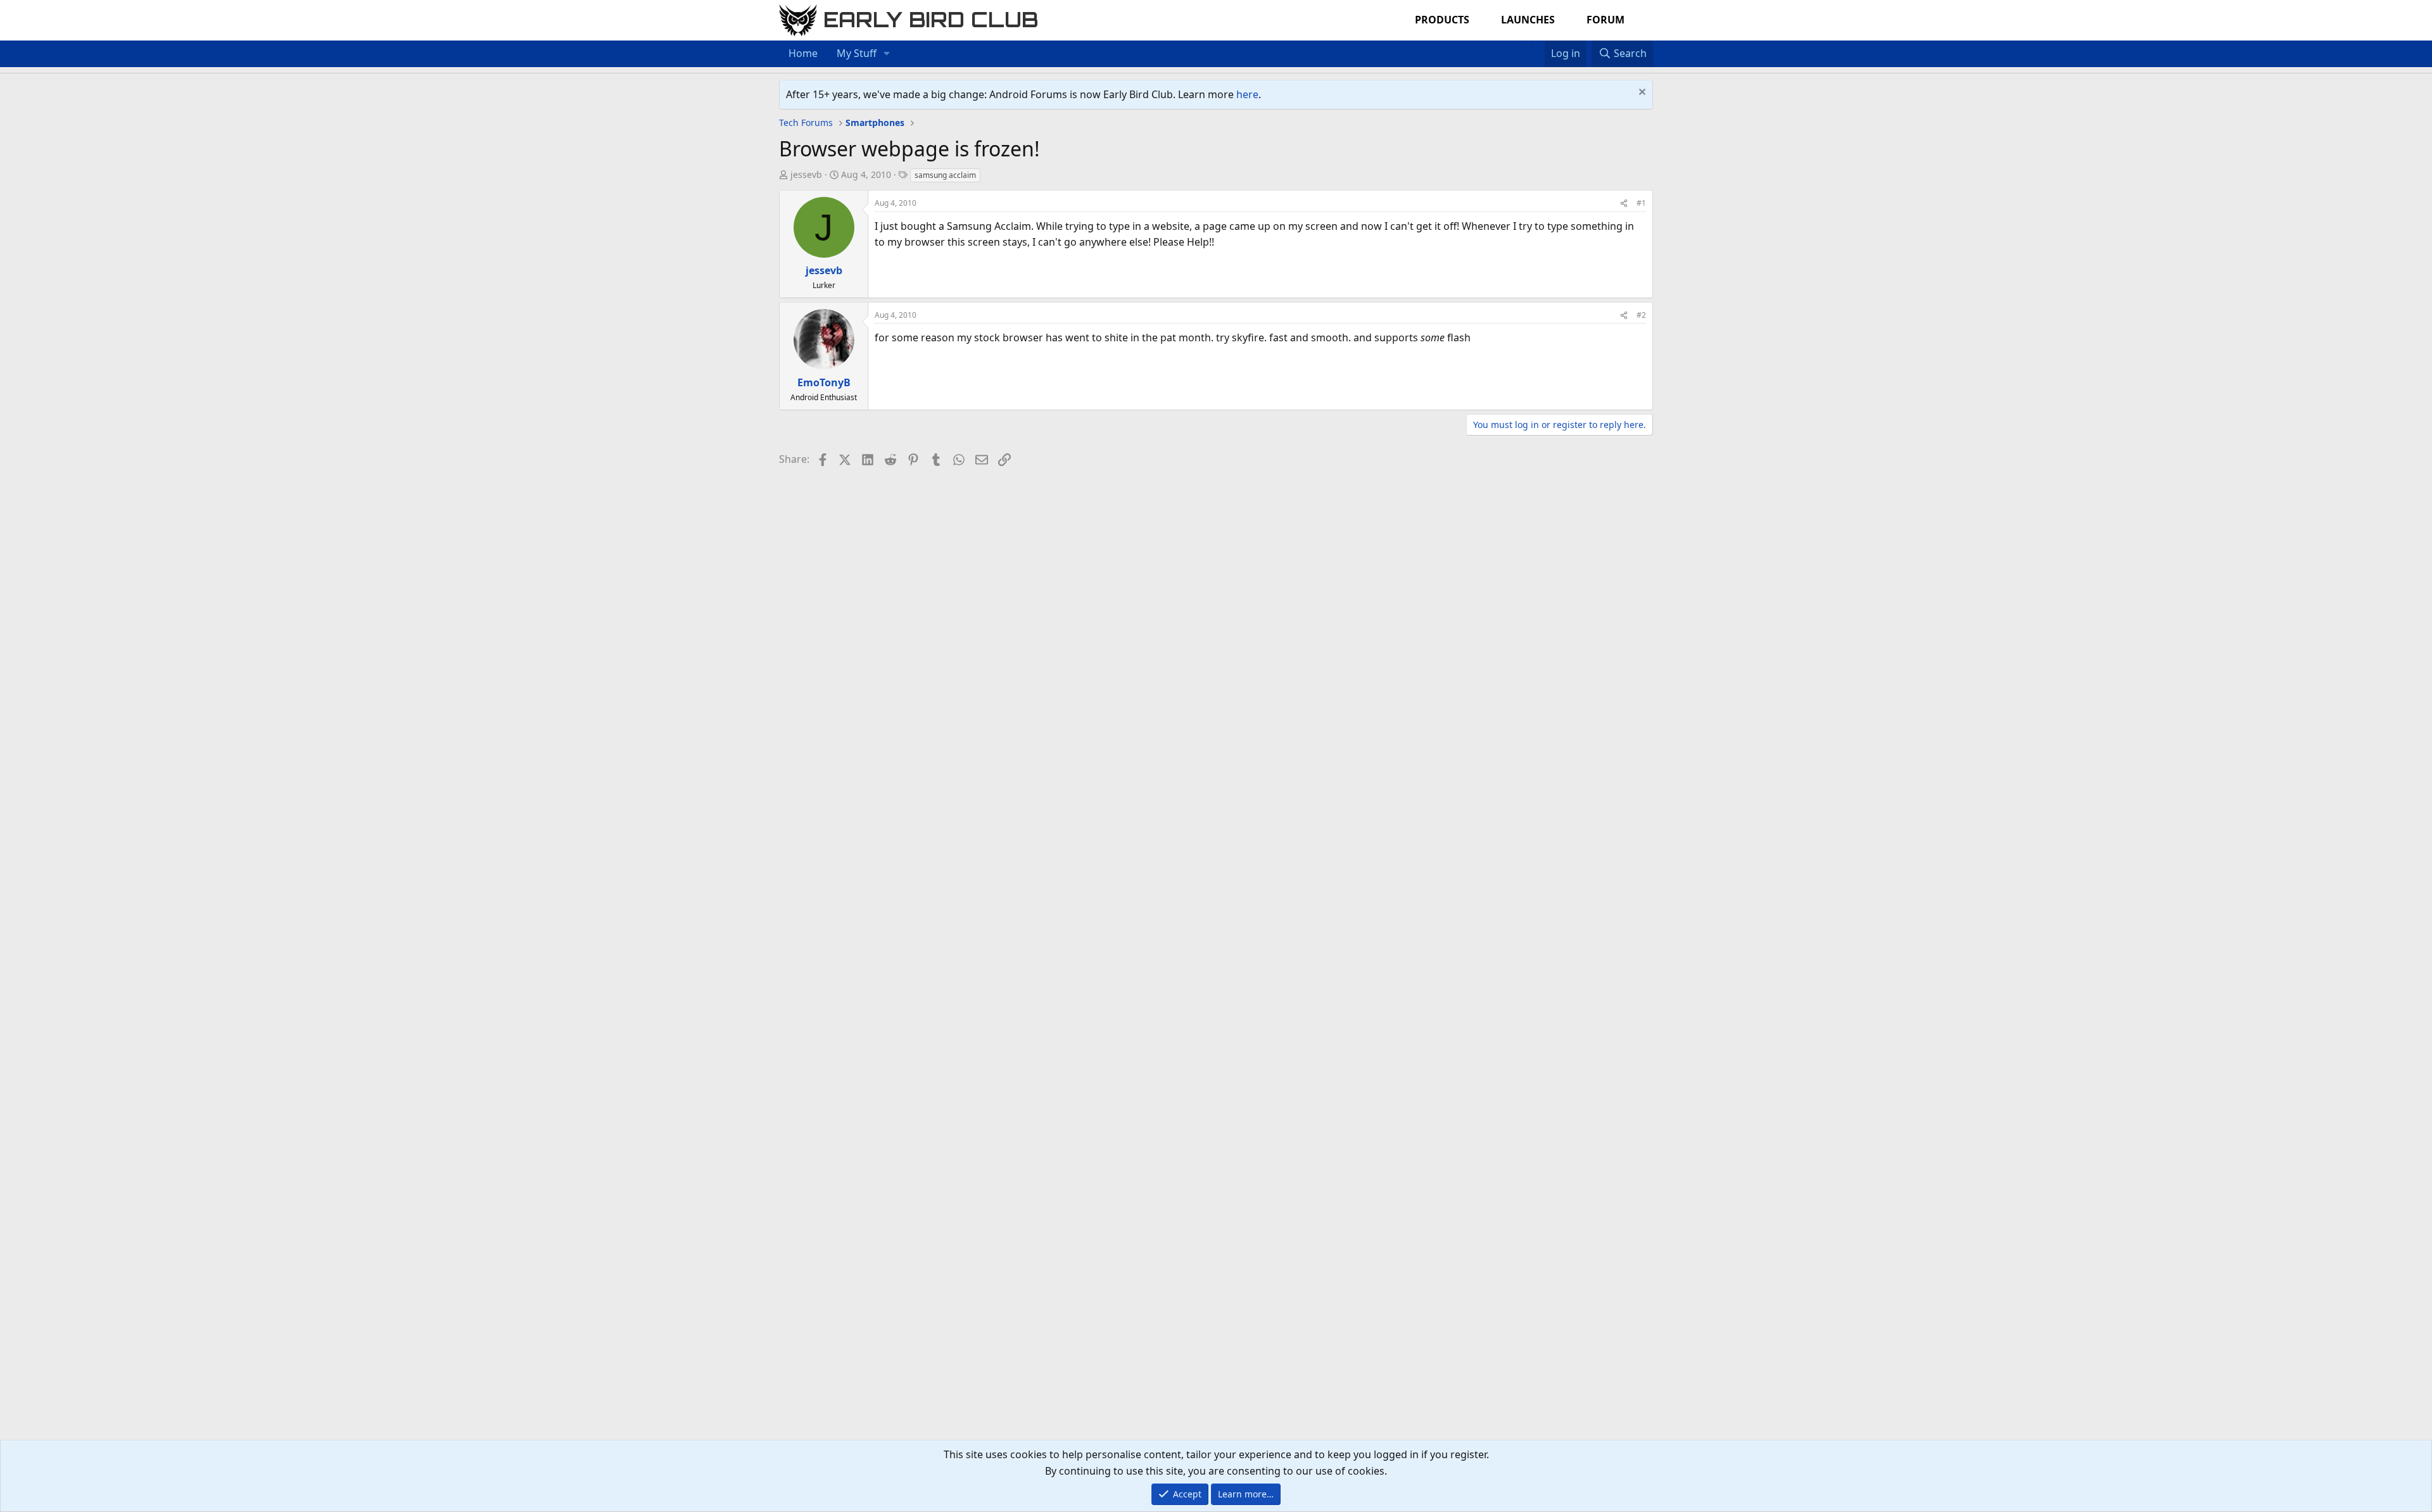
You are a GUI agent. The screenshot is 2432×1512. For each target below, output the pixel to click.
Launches (1528, 20)
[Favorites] (1538, 46)
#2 (1641, 315)
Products (1442, 20)
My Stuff (857, 53)
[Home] (1525, 46)
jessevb (806, 174)
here (1247, 94)
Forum (1605, 20)
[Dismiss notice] (1641, 93)
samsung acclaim (945, 175)
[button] (887, 54)
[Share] (1624, 203)
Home (803, 53)
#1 (1641, 203)
